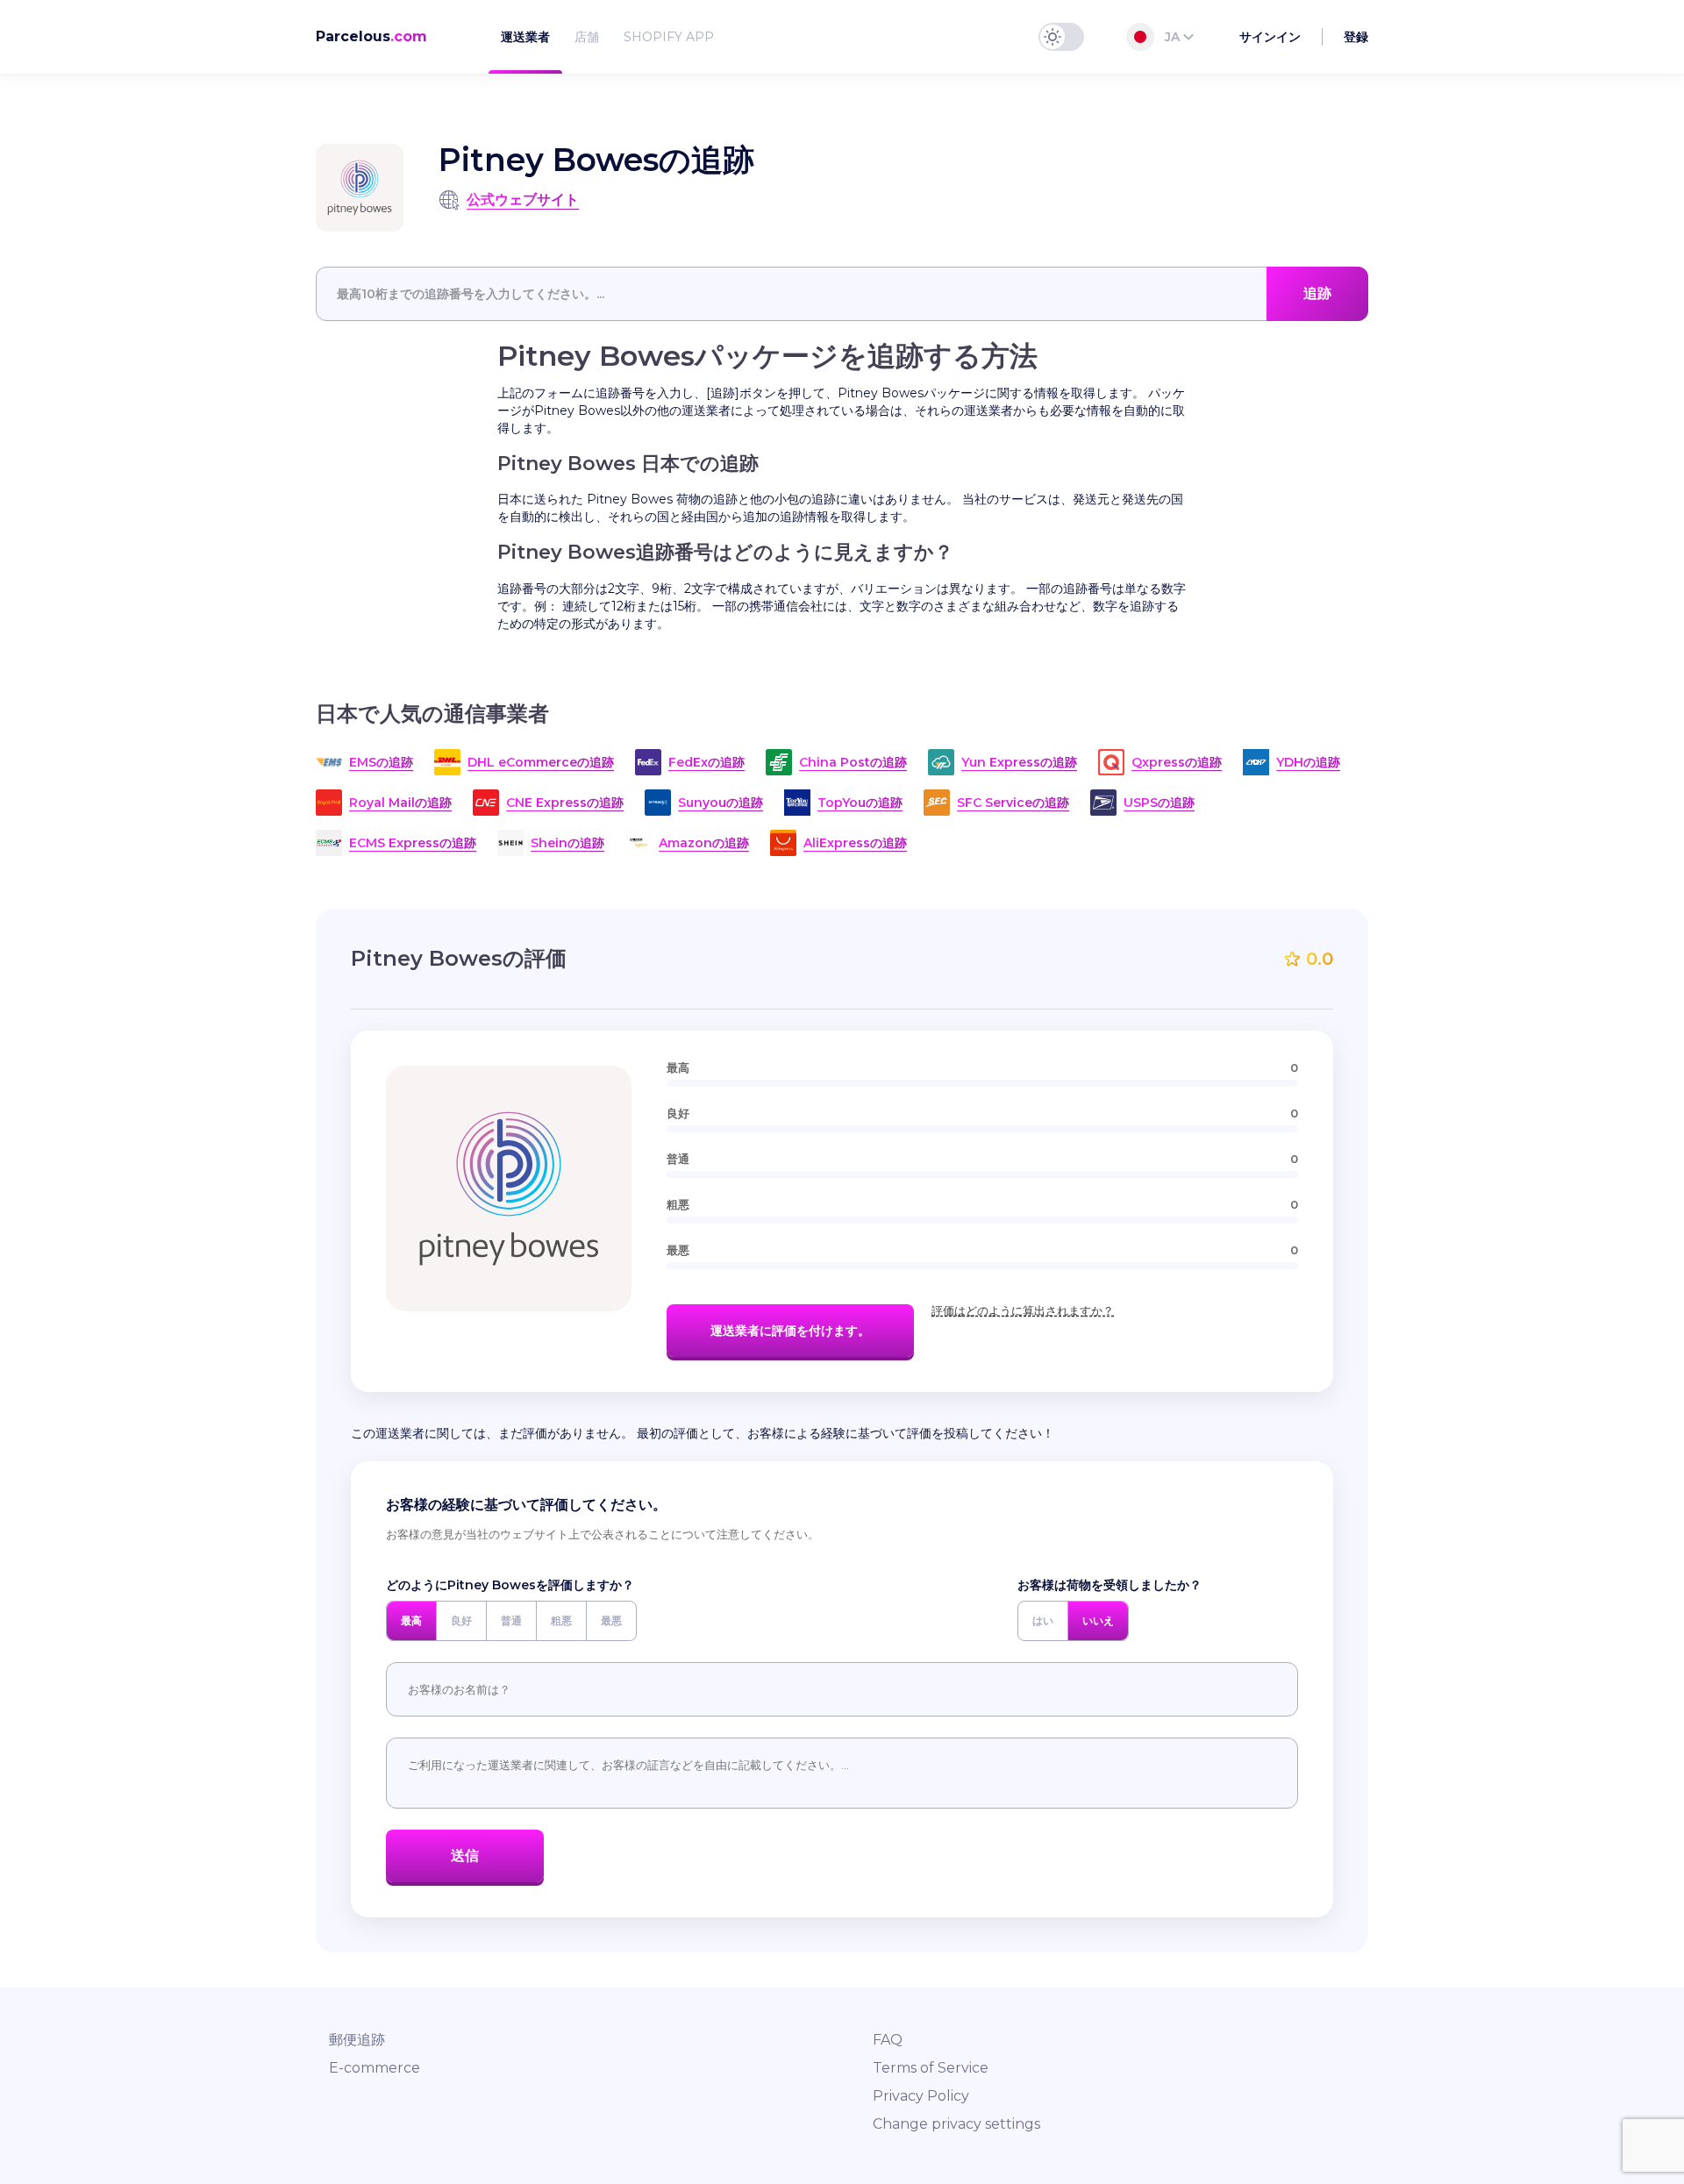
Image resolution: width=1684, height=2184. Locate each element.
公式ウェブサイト (523, 200)
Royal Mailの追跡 (400, 803)
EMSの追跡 (381, 762)
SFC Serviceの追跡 (1013, 803)
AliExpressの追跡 (855, 843)
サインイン (1270, 37)
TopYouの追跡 (860, 803)
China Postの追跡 (853, 762)
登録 (1356, 37)
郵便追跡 (357, 2040)
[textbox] (842, 294)
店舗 (587, 37)
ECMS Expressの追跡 (413, 843)
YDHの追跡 (1308, 762)
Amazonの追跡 (704, 843)
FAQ (888, 2040)
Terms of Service (931, 2068)
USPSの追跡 (1159, 803)
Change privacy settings (956, 2124)
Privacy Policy (921, 2096)
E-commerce (375, 2068)
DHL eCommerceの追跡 (541, 762)
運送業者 (525, 37)
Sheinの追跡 (567, 843)
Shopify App (669, 37)
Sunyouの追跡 (721, 803)
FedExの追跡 (706, 762)
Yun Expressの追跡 (1019, 762)
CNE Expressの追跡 (565, 803)
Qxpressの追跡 (1177, 762)
